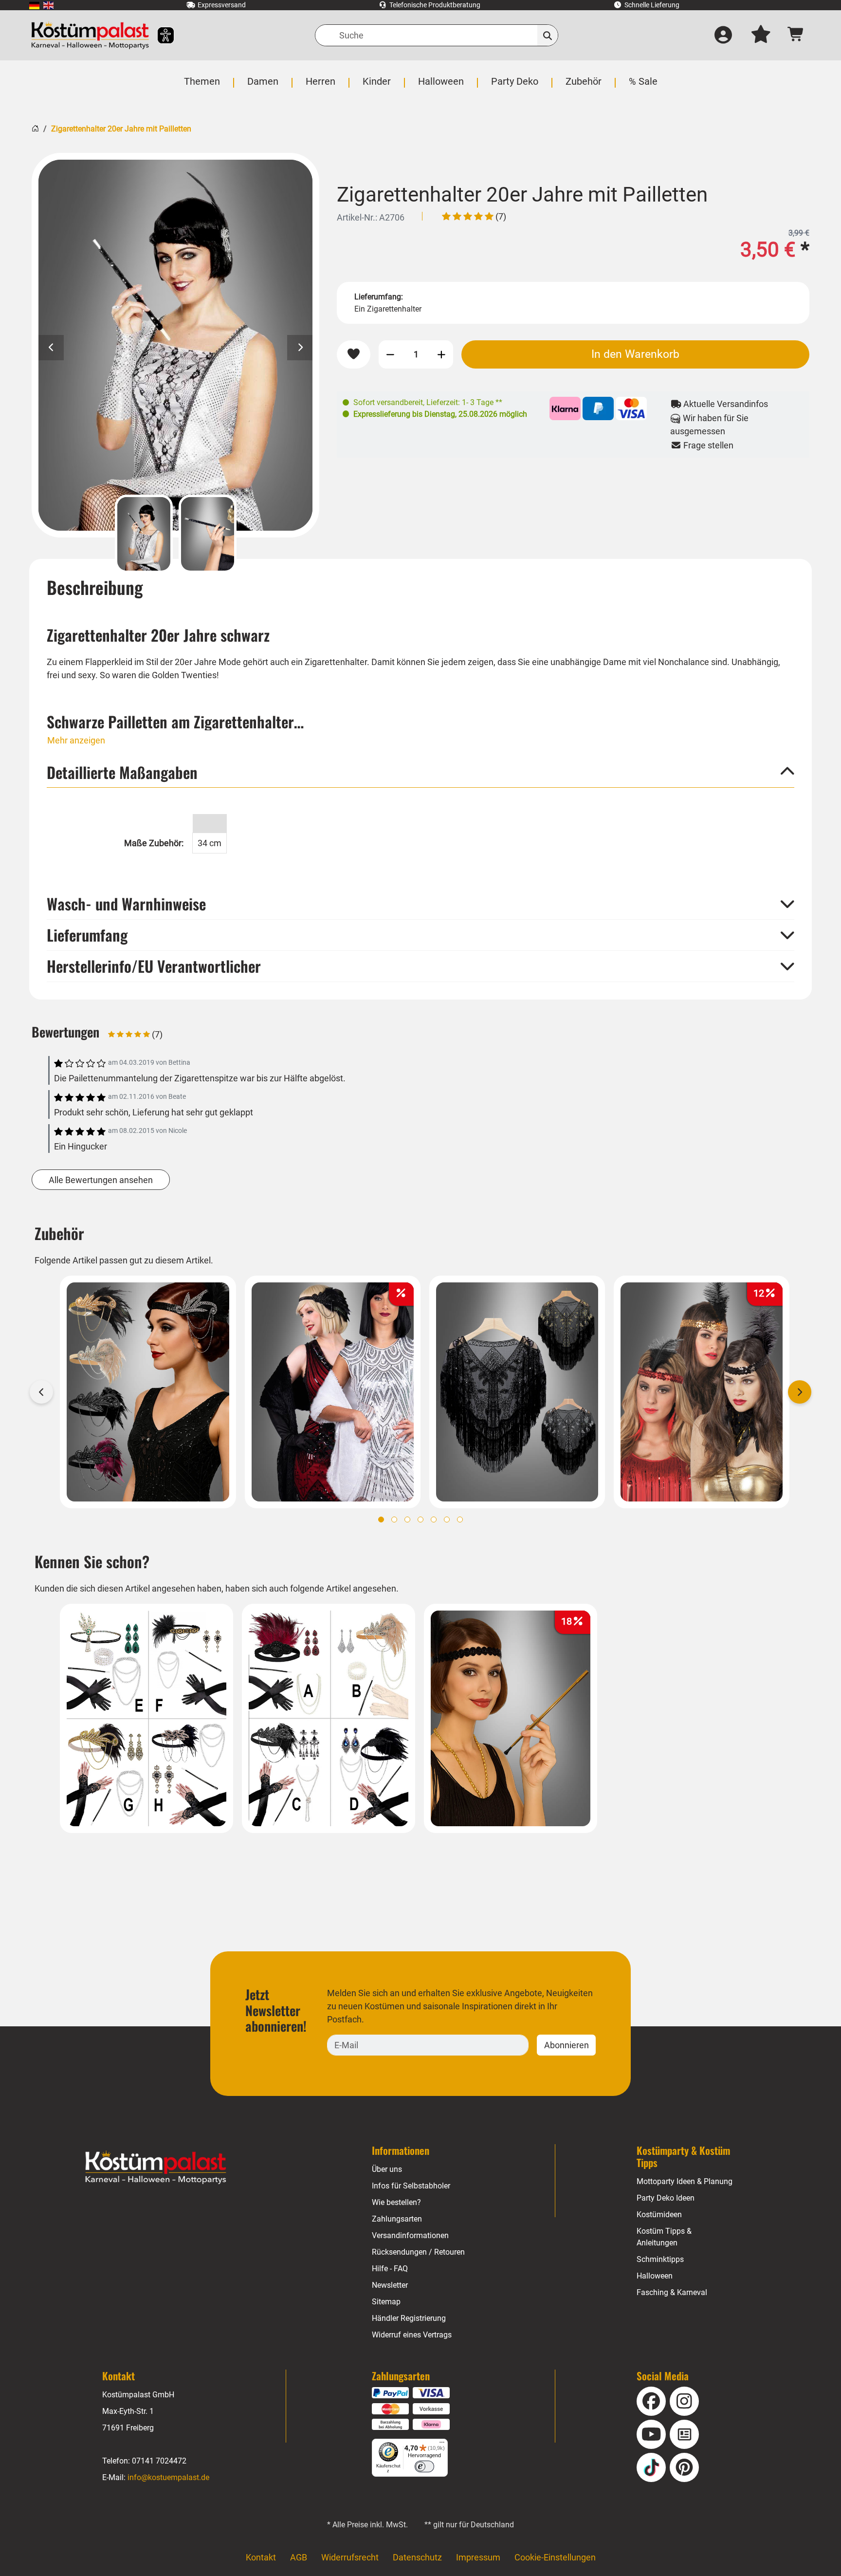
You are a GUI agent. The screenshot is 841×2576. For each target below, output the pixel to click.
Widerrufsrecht (350, 2557)
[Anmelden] (723, 36)
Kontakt (261, 2557)
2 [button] (394, 1520)
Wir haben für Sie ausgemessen (709, 425)
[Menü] (442, 2445)
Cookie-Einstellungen (555, 2557)
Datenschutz (417, 2557)
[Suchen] (548, 35)
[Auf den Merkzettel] (354, 354)
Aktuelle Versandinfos (725, 404)
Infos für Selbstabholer (411, 2186)
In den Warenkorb (635, 354)
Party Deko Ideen (666, 2198)
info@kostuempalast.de (168, 2477)
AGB (299, 2557)
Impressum (478, 2557)
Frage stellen (707, 445)
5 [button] (434, 1520)
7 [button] (460, 1520)
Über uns (387, 2169)
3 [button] (407, 1520)
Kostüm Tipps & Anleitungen (664, 2237)
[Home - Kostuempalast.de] (156, 2168)
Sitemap (386, 2302)
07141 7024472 (159, 2461)
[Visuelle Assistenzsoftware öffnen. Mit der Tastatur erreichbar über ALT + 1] (159, 35)
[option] (175, 345)
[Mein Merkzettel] (761, 36)
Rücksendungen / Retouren (418, 2252)
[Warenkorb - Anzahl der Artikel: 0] (796, 35)
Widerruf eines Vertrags (412, 2335)
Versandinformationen (410, 2235)
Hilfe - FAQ (390, 2269)
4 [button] (420, 1520)
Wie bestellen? (396, 2202)
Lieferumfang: (379, 297)
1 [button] (381, 1520)
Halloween (655, 2276)
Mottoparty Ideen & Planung (685, 2181)
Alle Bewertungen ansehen (101, 1180)
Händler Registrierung (409, 2318)
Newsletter (390, 2285)
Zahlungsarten (397, 2219)
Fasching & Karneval (672, 2292)
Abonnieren (567, 2045)
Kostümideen (659, 2215)
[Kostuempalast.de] (90, 35)
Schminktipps (660, 2259)
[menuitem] (34, 5)
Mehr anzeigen (76, 740)
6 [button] (447, 1520)
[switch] (424, 2466)
